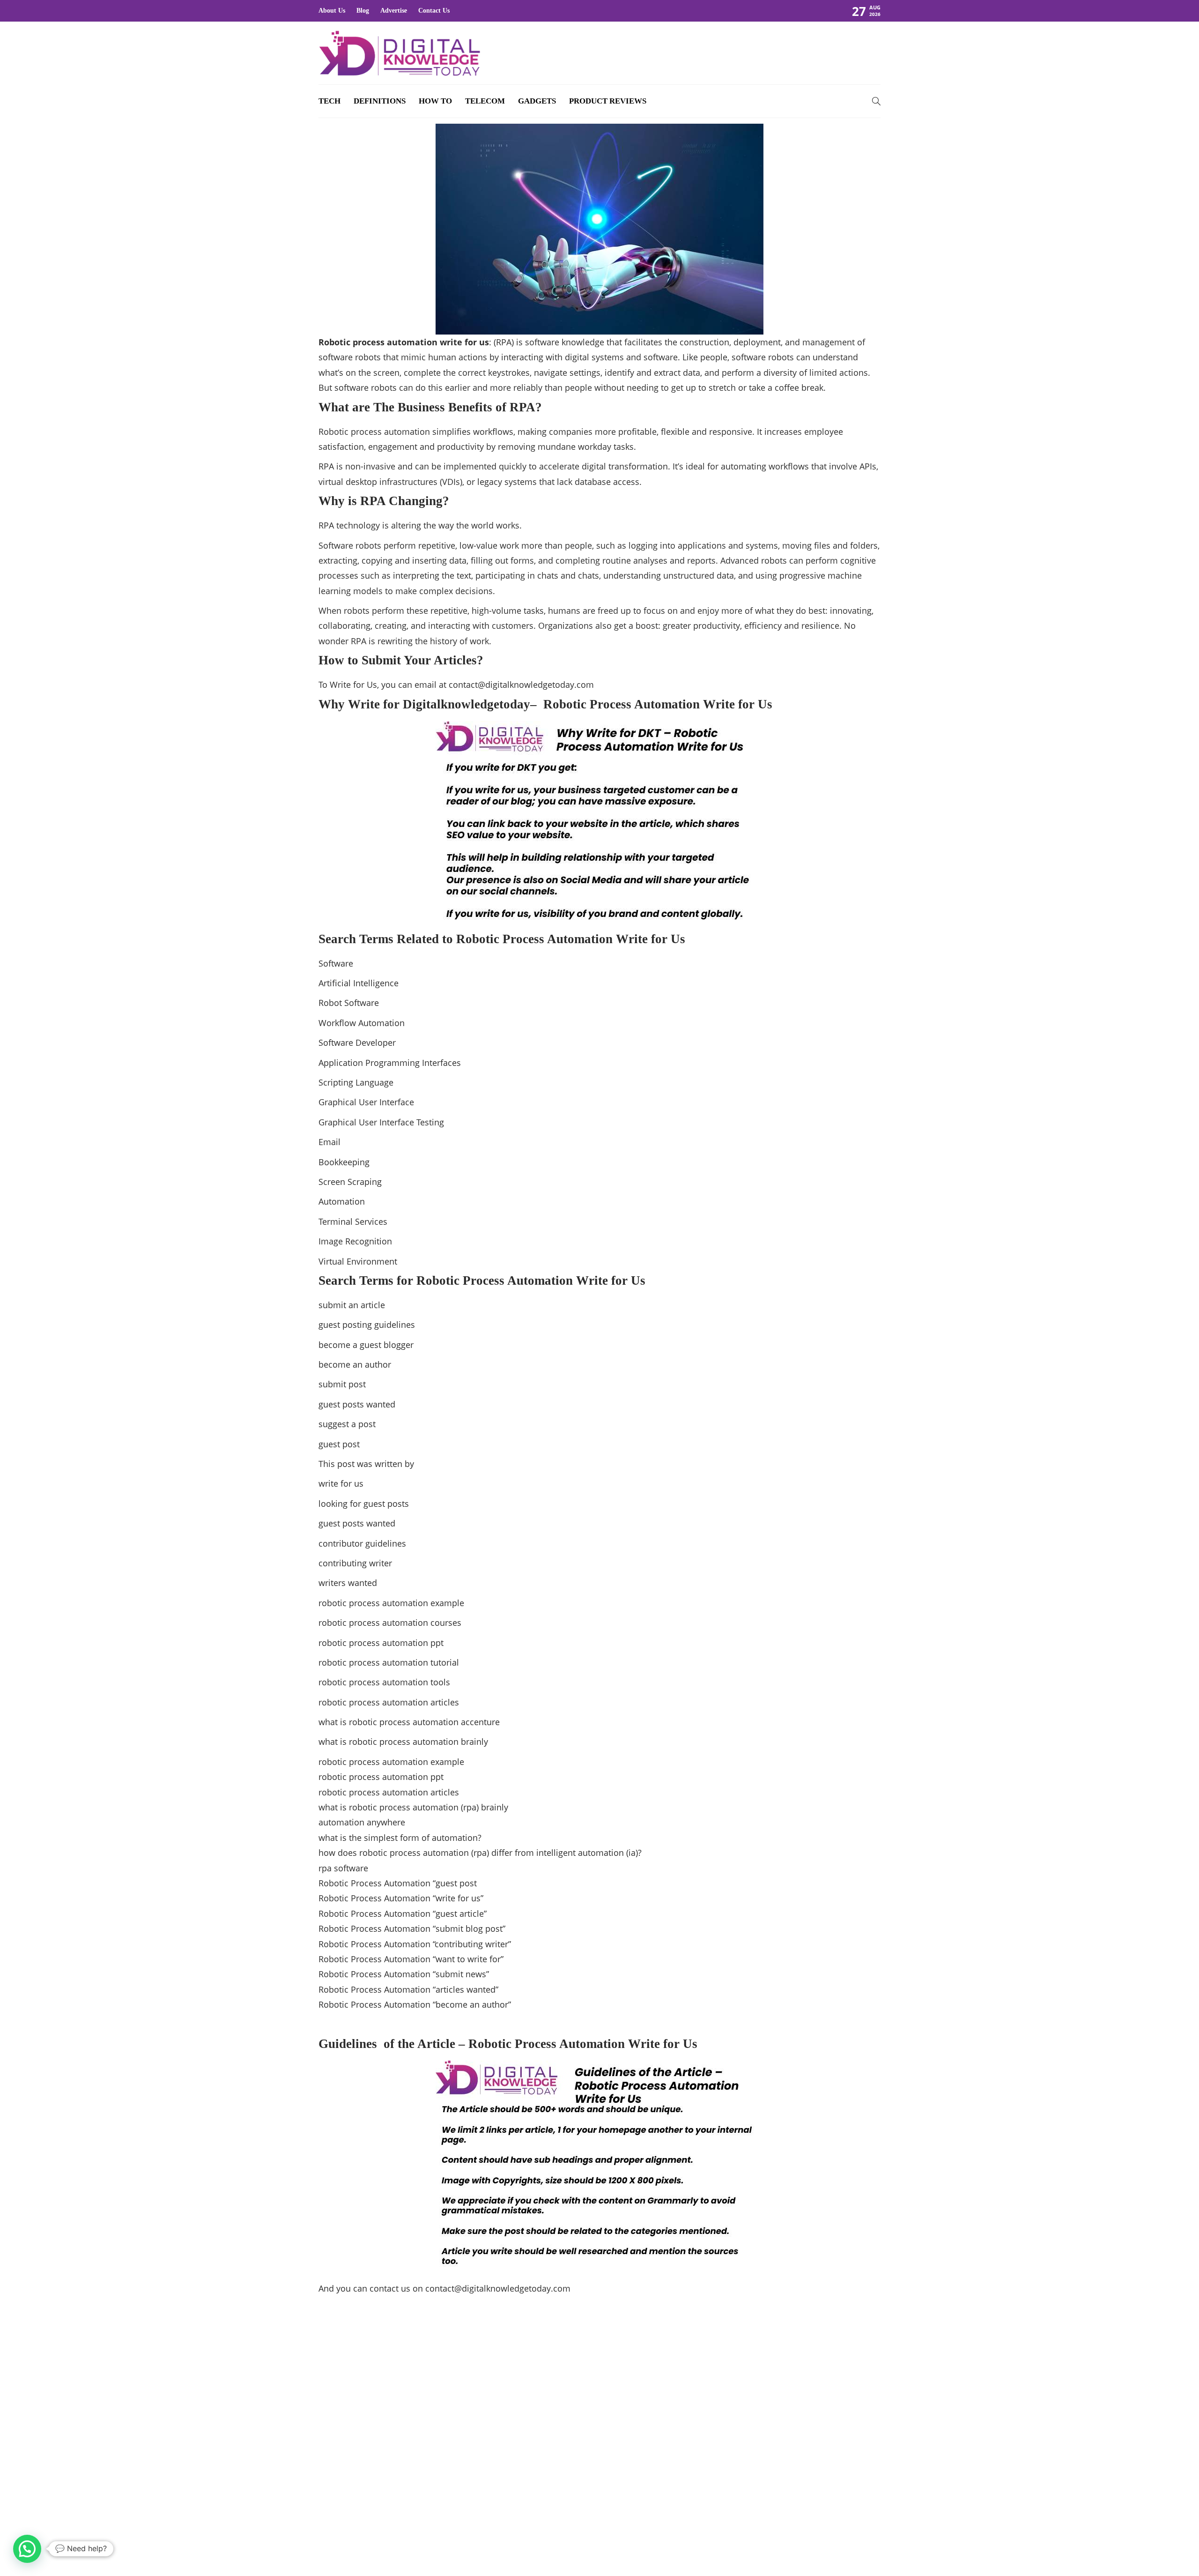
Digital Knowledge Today (848, 2541)
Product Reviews (608, 101)
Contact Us (434, 11)
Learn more (352, 2472)
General (793, 2443)
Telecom (485, 101)
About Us (332, 11)
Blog (363, 11)
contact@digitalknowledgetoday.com (521, 685)
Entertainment (793, 2411)
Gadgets (537, 101)
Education (793, 2394)
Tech (329, 101)
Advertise (394, 11)
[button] (27, 2549)
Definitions (380, 101)
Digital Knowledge (793, 2378)
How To (435, 101)
